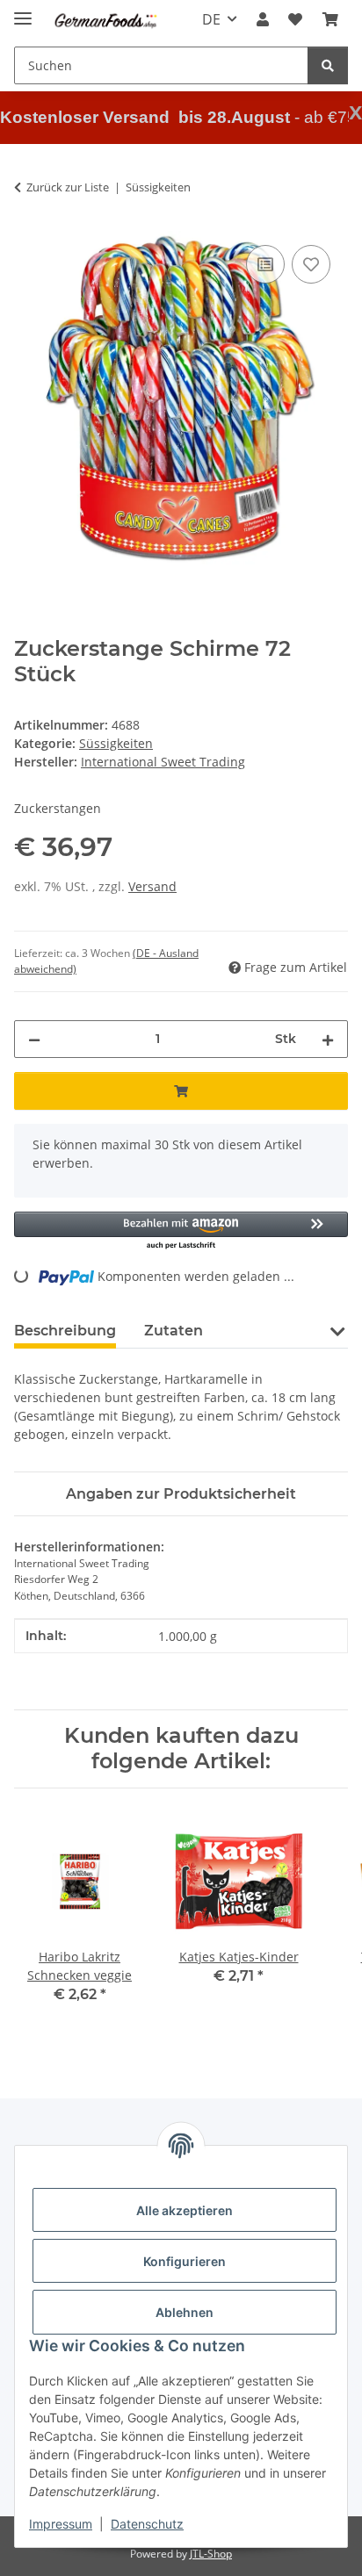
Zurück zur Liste (68, 187)
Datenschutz (147, 2524)
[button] (263, 19)
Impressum (61, 2524)
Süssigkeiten (116, 743)
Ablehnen (185, 2312)
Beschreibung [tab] (65, 1331)
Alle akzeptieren (185, 2210)
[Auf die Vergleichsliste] (265, 264)
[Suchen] (328, 65)
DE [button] (211, 19)
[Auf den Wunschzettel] (311, 264)
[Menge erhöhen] (328, 1039)
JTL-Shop (211, 2554)
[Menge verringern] (34, 1039)
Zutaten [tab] (174, 1331)
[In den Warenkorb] (181, 1091)
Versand (152, 886)
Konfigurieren (185, 2261)
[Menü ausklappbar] (23, 11)
